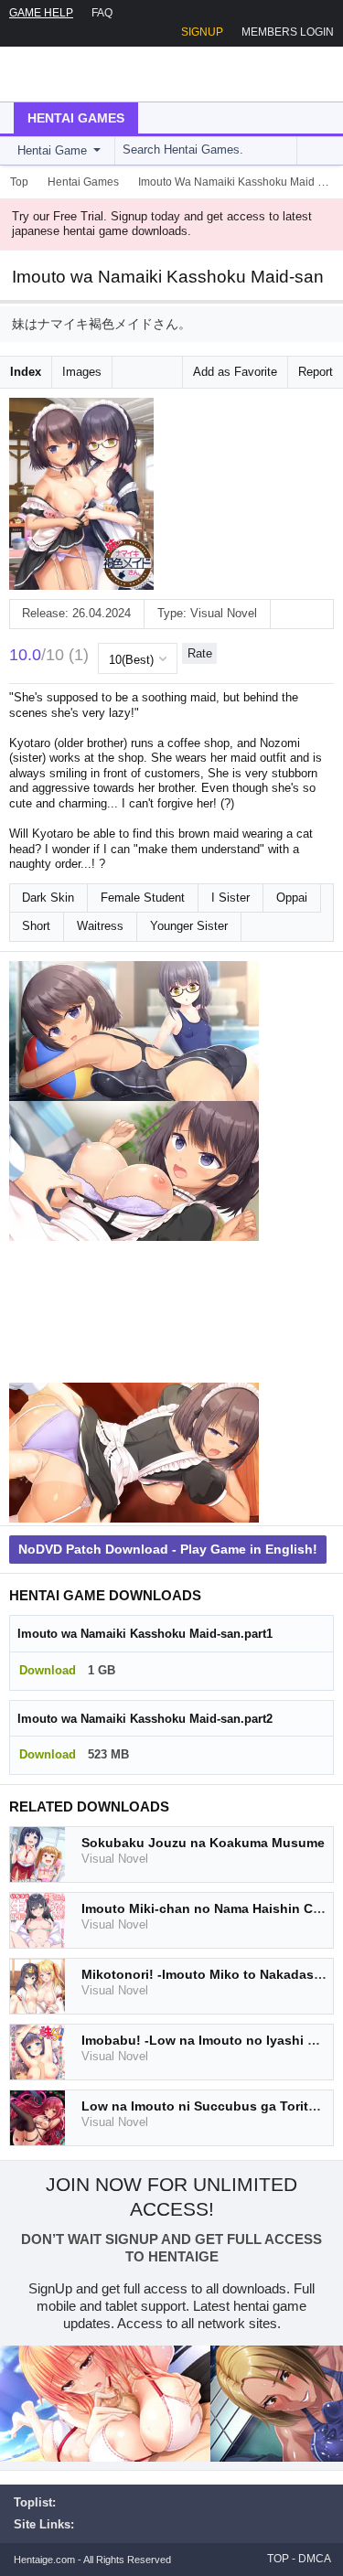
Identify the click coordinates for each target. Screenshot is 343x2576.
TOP (278, 2559)
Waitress (100, 926)
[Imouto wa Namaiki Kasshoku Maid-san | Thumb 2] (134, 1171)
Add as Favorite (235, 372)
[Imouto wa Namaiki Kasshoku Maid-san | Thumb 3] (134, 1312)
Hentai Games (76, 118)
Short (36, 926)
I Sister (230, 898)
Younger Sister (189, 926)
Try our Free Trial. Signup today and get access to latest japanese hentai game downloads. (162, 224)
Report (316, 372)
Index (26, 372)
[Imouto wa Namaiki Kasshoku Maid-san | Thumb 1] (134, 1031)
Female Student (143, 898)
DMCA (315, 2559)
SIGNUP (202, 32)
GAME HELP (41, 13)
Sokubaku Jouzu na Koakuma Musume (203, 1843)
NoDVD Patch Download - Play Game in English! (168, 1549)
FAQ (102, 13)
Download (48, 1670)
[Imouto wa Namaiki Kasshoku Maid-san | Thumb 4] (134, 1453)
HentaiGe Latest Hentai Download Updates (107, 74)
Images (82, 372)
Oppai (292, 898)
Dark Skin (48, 898)
